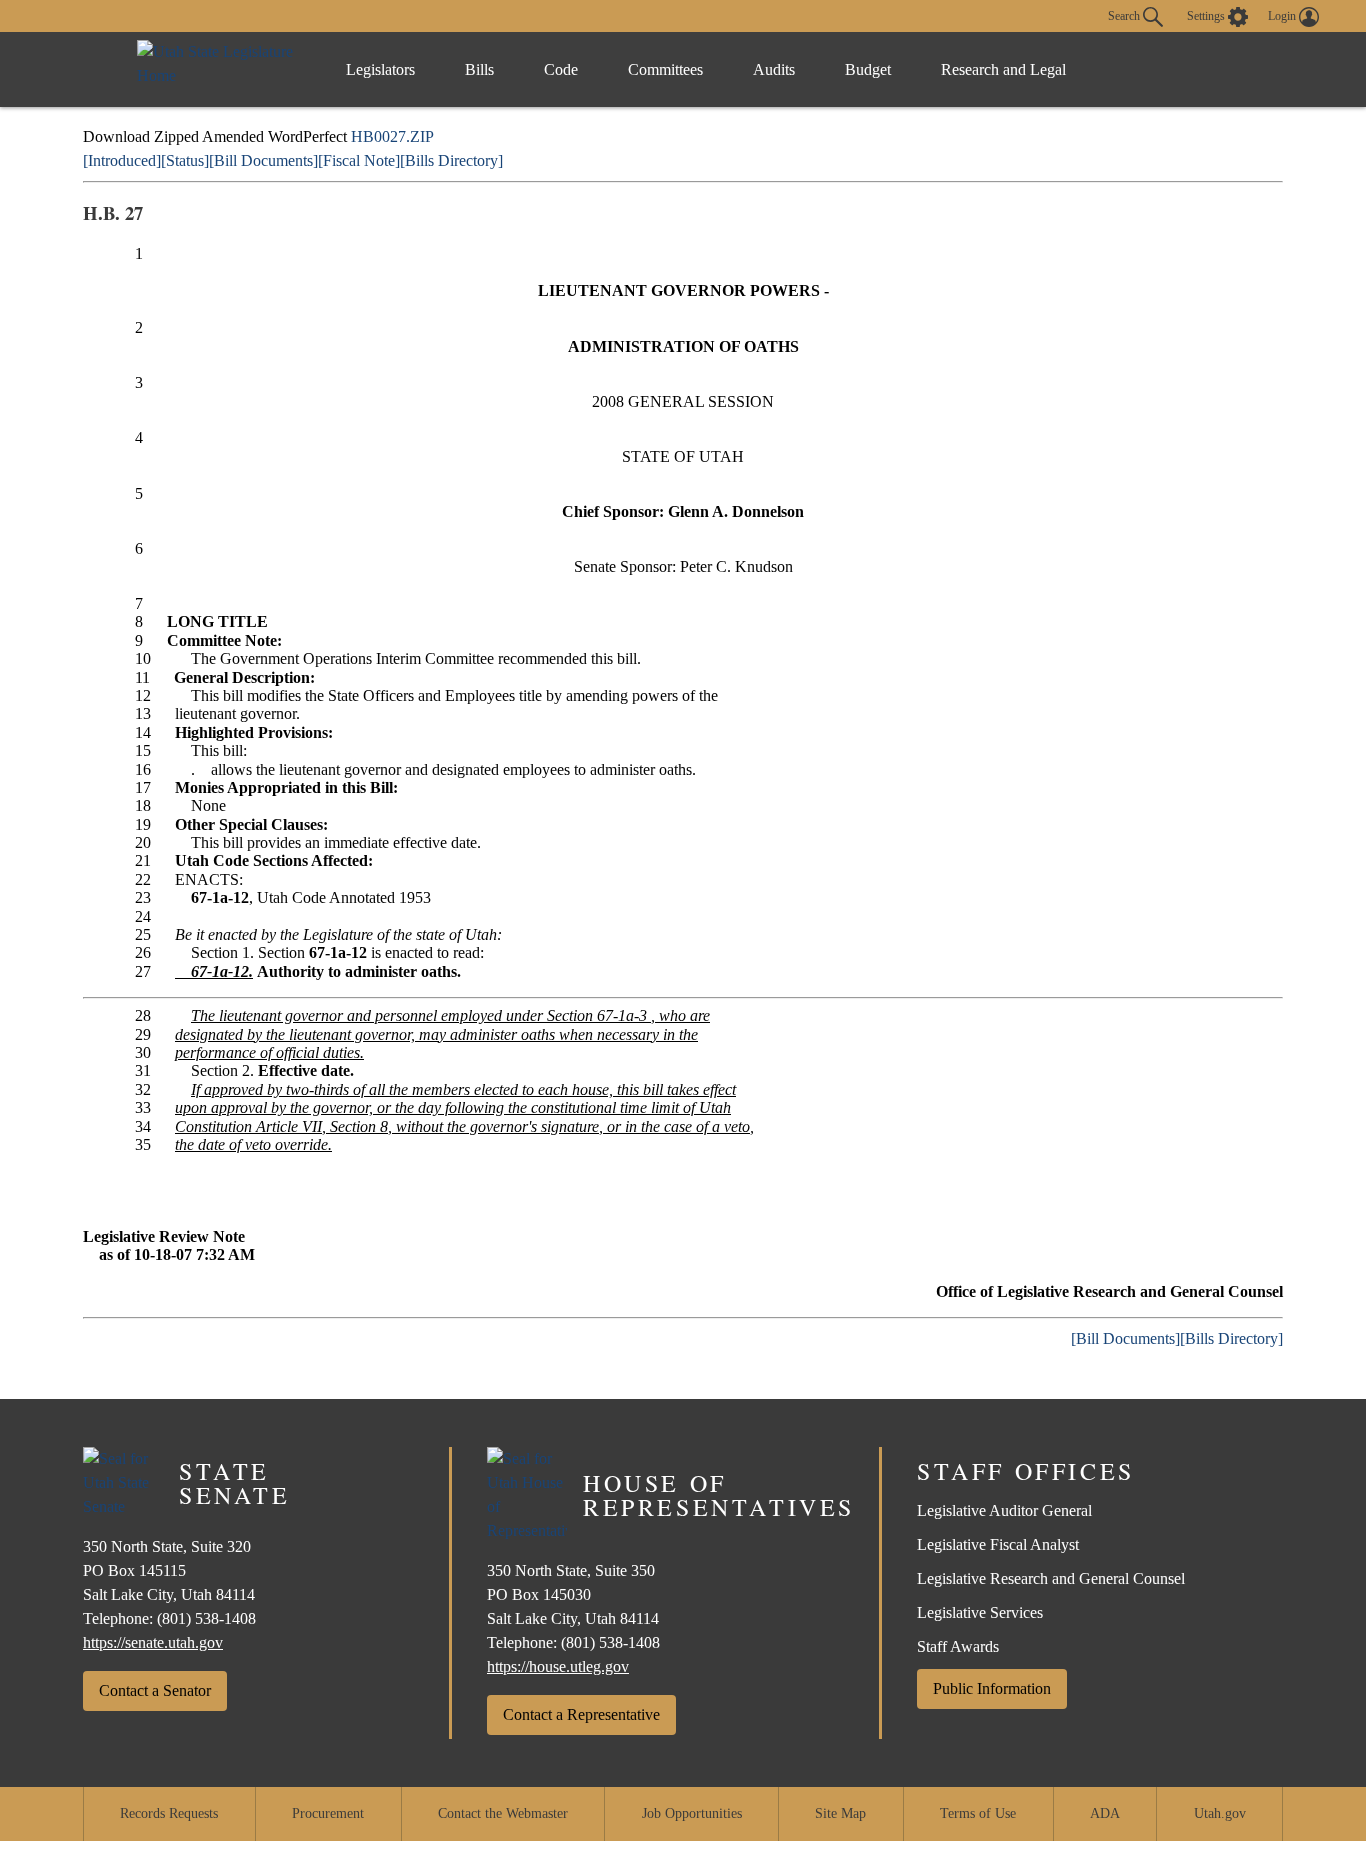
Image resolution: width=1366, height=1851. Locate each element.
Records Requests (169, 1813)
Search (1125, 15)
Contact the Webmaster (503, 1813)
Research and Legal (1003, 69)
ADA (1105, 1813)
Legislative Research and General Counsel (1051, 1578)
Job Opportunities (692, 1813)
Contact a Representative (581, 1714)
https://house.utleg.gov (558, 1666)
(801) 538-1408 (206, 1618)
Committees (665, 69)
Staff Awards (958, 1646)
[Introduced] (122, 160)
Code (561, 69)
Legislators (380, 69)
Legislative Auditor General (1004, 1510)
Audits (774, 69)
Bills (479, 69)
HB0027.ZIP (392, 136)
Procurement (328, 1813)
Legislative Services (980, 1612)
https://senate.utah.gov (153, 1642)
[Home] (221, 69)
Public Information (992, 1688)
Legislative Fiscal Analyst (998, 1544)
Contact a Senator (155, 1690)
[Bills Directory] (451, 160)
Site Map (840, 1813)
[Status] (185, 160)
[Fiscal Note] (359, 160)
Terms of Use (978, 1813)
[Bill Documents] (263, 160)
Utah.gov (1220, 1813)
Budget (868, 69)
